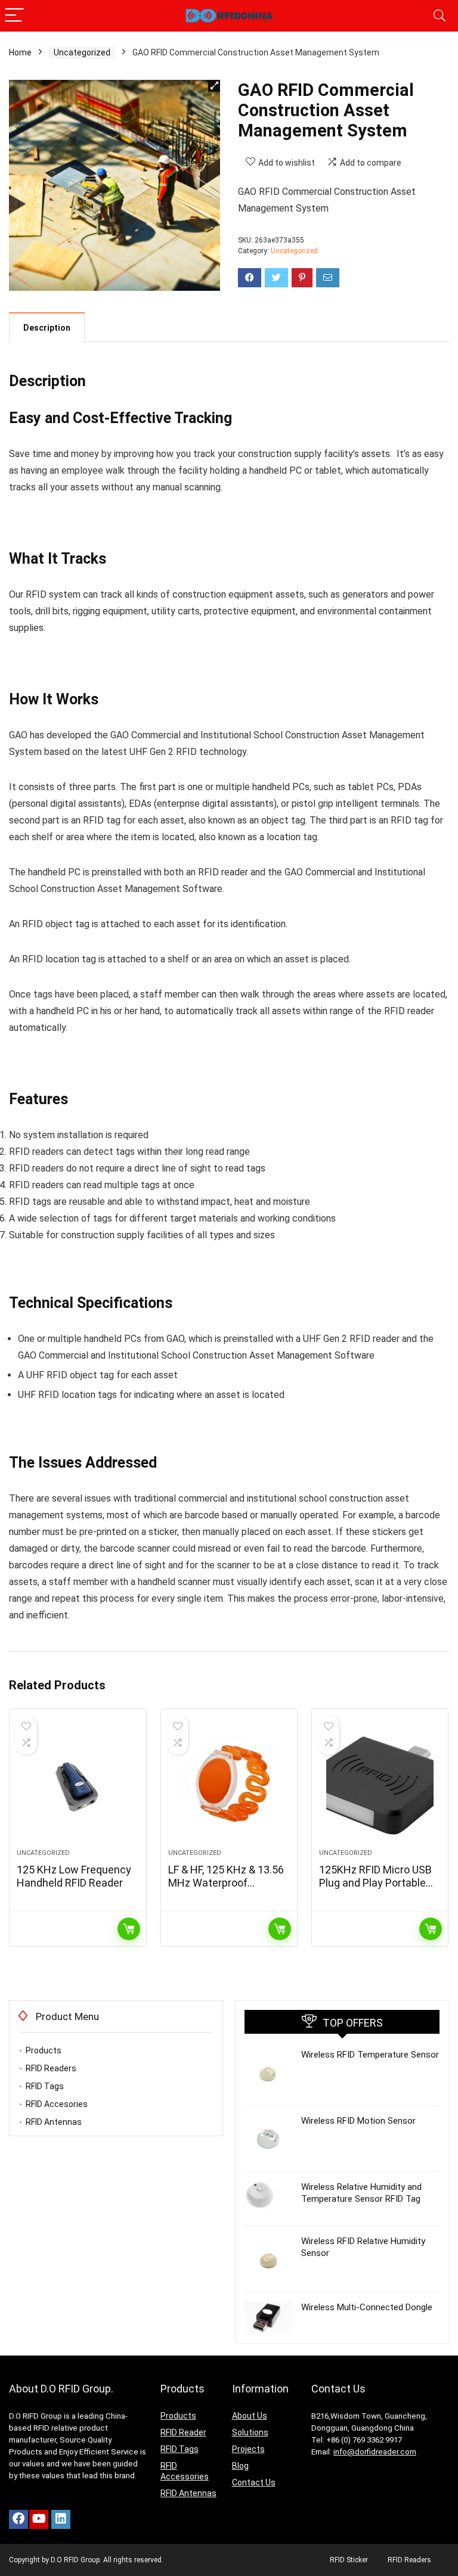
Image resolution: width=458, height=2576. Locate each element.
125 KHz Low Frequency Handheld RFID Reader (74, 1876)
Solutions (250, 2432)
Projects (248, 2449)
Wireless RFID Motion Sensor (358, 2121)
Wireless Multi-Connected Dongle (367, 2307)
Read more (129, 1929)
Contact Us (254, 2482)
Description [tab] (47, 328)
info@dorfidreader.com (375, 2452)
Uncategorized (82, 52)
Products (44, 2050)
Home (20, 52)
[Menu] (14, 16)
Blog (240, 2466)
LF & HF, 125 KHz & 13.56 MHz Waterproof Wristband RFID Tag (226, 1883)
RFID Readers (51, 2068)
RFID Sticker (349, 2560)
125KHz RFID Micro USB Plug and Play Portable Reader (375, 1883)
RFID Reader (183, 2432)
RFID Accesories (57, 2104)
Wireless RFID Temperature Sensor (370, 2055)
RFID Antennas (54, 2122)
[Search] (440, 16)
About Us (250, 2416)
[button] (214, 86)
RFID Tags (45, 2086)
